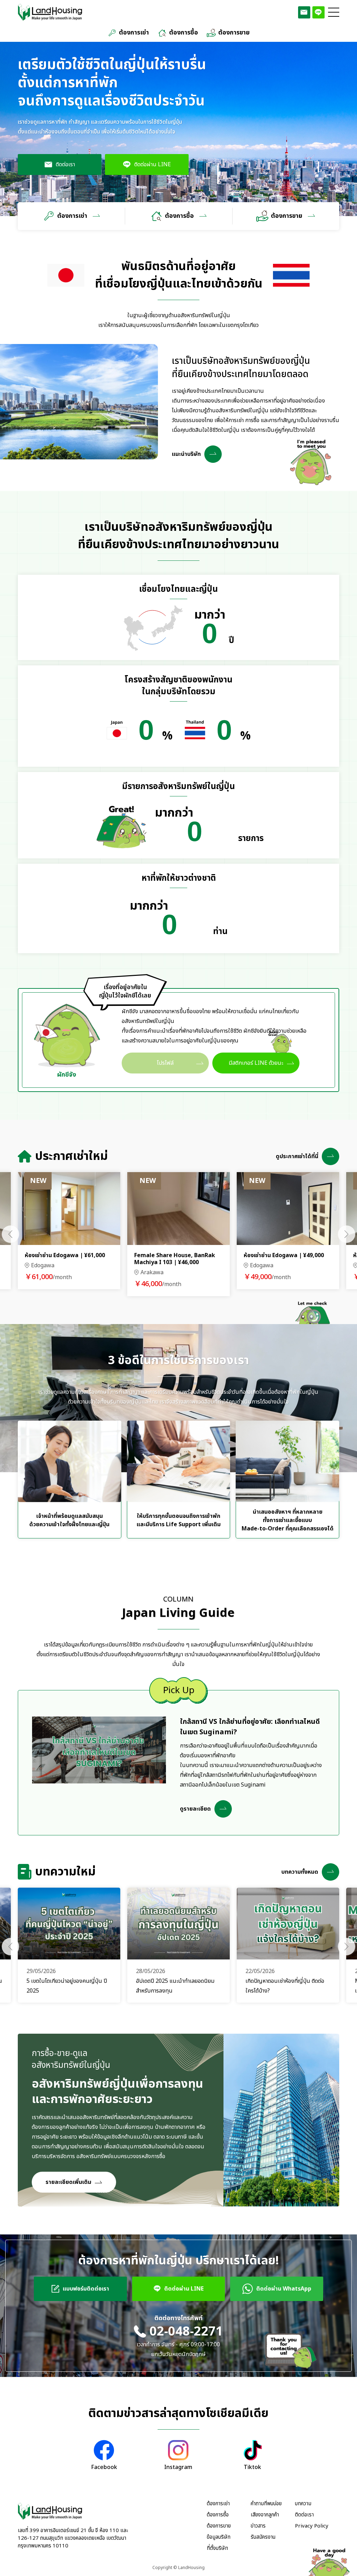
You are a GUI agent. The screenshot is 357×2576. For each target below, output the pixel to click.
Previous (10, 1234)
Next (347, 1234)
